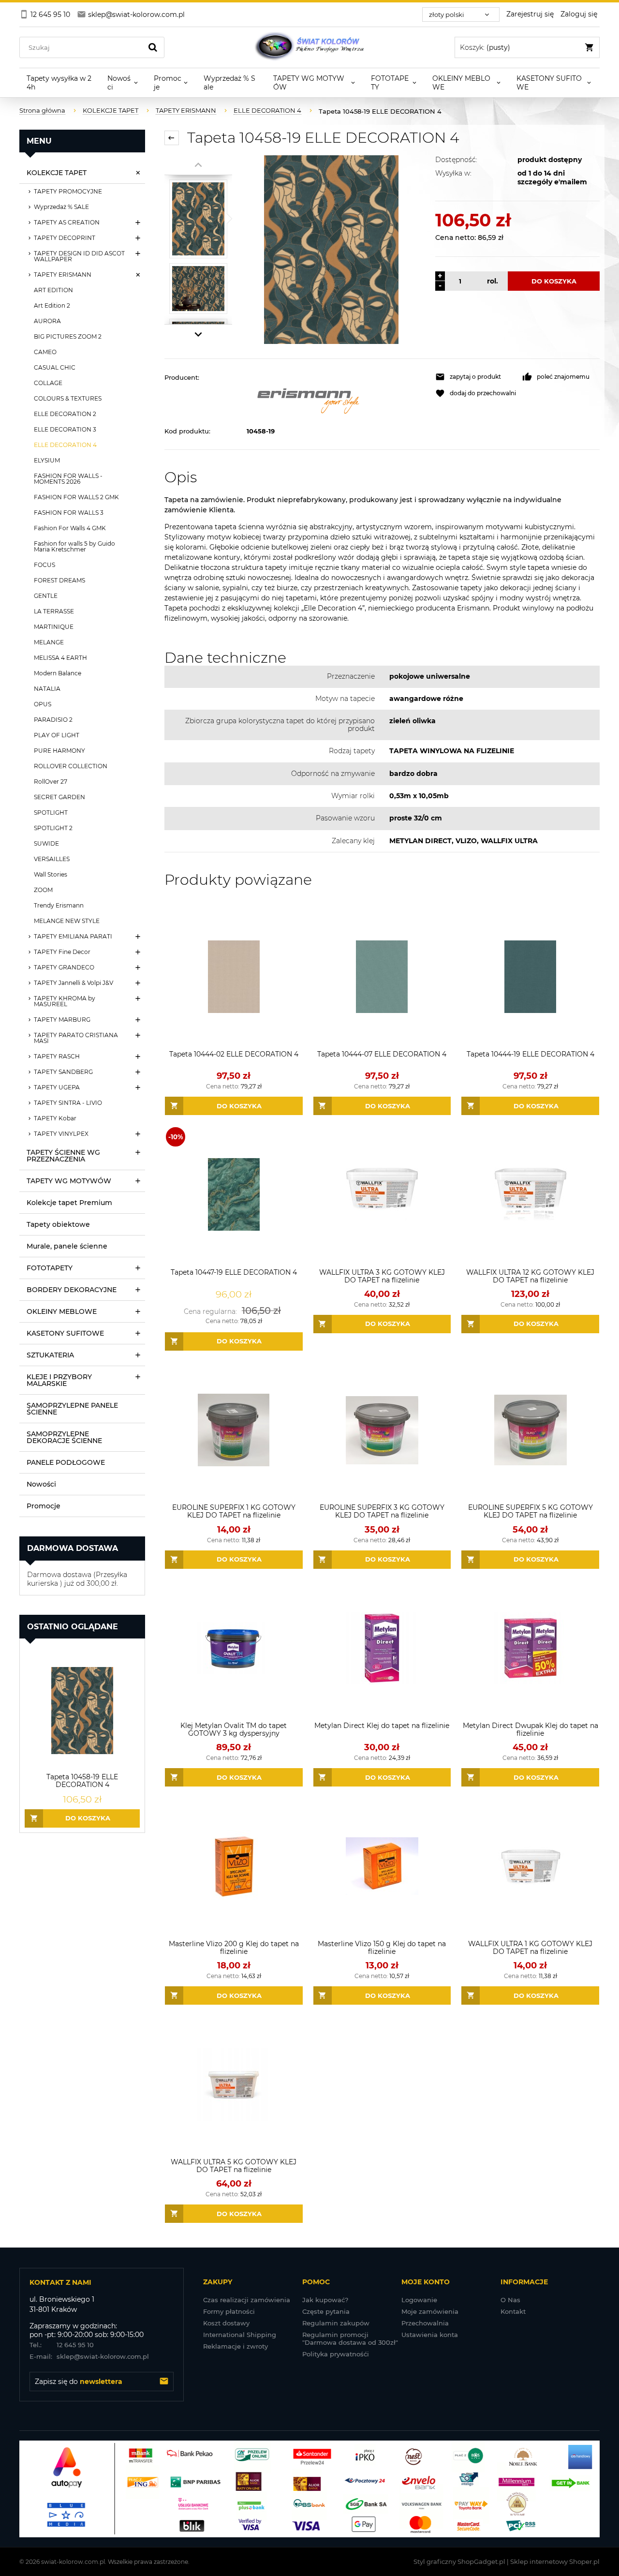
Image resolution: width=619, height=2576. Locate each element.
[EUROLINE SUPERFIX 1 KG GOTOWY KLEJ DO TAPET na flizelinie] (234, 1430)
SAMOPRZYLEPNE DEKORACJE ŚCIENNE (64, 1437)
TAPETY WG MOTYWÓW (69, 1181)
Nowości (41, 1484)
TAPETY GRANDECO (64, 967)
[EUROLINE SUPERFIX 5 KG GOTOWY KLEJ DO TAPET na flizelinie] (530, 1430)
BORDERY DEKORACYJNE (72, 1290)
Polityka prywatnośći (336, 2354)
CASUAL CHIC (55, 367)
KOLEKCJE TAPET (57, 173)
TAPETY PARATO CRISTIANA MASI (76, 1038)
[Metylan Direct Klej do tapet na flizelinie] (382, 1648)
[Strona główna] (309, 47)
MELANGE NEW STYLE (67, 921)
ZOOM (43, 890)
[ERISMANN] (336, 398)
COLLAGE (48, 383)
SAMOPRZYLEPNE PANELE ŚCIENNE (72, 1409)
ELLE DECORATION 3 (65, 429)
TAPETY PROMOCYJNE (68, 191)
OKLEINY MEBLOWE (62, 1311)
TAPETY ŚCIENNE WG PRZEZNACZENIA (63, 1156)
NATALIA (47, 689)
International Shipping (240, 2335)
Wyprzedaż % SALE (61, 207)
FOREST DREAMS (59, 580)
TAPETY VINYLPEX (61, 1134)
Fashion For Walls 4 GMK (70, 528)
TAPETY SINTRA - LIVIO (68, 1103)
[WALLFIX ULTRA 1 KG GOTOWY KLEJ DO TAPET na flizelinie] (530, 1866)
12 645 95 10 (62, 2345)
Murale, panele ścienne (67, 1246)
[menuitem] (60, 83)
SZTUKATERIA (50, 1355)
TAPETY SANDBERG (63, 1072)
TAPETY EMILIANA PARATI (73, 936)
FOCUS (44, 565)
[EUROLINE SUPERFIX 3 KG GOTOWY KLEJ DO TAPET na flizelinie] (382, 1430)
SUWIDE (46, 843)
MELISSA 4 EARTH (60, 658)
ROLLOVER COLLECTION (71, 766)
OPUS (43, 704)
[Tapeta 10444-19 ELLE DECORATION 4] (530, 976)
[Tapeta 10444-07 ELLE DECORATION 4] (382, 976)
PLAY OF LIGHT (57, 735)
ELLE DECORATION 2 (65, 414)
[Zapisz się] (164, 2382)
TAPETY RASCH (57, 1056)
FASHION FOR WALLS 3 (69, 513)
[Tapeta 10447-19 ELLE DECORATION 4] (234, 1195)
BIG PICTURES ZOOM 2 (68, 336)
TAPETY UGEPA (57, 1087)
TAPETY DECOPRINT (65, 238)
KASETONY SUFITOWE (65, 1333)
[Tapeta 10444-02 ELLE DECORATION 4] (234, 976)
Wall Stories (51, 874)
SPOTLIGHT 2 (53, 828)
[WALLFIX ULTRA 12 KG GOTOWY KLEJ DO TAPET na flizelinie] (530, 1195)
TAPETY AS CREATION (67, 222)
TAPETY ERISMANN (63, 275)
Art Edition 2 (52, 305)
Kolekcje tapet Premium (69, 1203)
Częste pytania (326, 2311)
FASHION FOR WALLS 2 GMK (76, 497)
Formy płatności (229, 2311)
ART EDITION (53, 290)
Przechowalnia (425, 2323)
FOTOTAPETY (50, 1268)
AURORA (47, 321)
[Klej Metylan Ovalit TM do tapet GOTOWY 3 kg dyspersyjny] (234, 1648)
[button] (474, 377)
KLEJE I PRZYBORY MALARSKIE (59, 1380)
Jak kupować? (325, 2300)
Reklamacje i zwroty (236, 2346)
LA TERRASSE (54, 611)
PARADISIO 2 (53, 720)
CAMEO (45, 352)
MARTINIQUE (54, 627)
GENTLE (46, 596)
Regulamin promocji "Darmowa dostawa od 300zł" (350, 2338)
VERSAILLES (52, 859)
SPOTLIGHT (51, 812)
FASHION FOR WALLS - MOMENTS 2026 (68, 479)
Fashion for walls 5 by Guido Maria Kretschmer (74, 546)
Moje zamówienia (430, 2311)
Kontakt (513, 2311)
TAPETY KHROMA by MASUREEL (65, 1001)
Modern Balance (58, 673)
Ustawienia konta (430, 2335)
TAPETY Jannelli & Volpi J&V (74, 983)
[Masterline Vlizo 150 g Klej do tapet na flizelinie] (382, 1866)
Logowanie (419, 2300)
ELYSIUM (47, 460)
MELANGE (49, 642)
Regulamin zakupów (336, 2323)
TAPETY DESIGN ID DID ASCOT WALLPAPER (79, 256)
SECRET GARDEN (59, 797)
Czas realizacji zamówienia (247, 2300)
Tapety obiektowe (58, 1224)
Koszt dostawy (226, 2323)
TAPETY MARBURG (62, 1020)
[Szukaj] (153, 47)
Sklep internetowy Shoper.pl (555, 2561)
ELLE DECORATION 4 (65, 445)
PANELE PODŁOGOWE (66, 1462)
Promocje (44, 1506)
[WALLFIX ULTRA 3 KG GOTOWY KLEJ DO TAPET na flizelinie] (382, 1195)
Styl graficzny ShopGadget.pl (459, 2561)
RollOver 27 (51, 782)
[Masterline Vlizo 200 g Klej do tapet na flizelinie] (234, 1866)
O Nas (510, 2300)
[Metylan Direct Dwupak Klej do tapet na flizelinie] (530, 1648)
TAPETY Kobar (55, 1118)
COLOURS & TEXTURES (68, 398)
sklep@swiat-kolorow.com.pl (89, 2356)
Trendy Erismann (59, 905)
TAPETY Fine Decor (62, 952)
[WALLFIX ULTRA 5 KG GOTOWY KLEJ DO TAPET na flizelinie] (234, 2084)
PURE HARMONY (59, 751)
